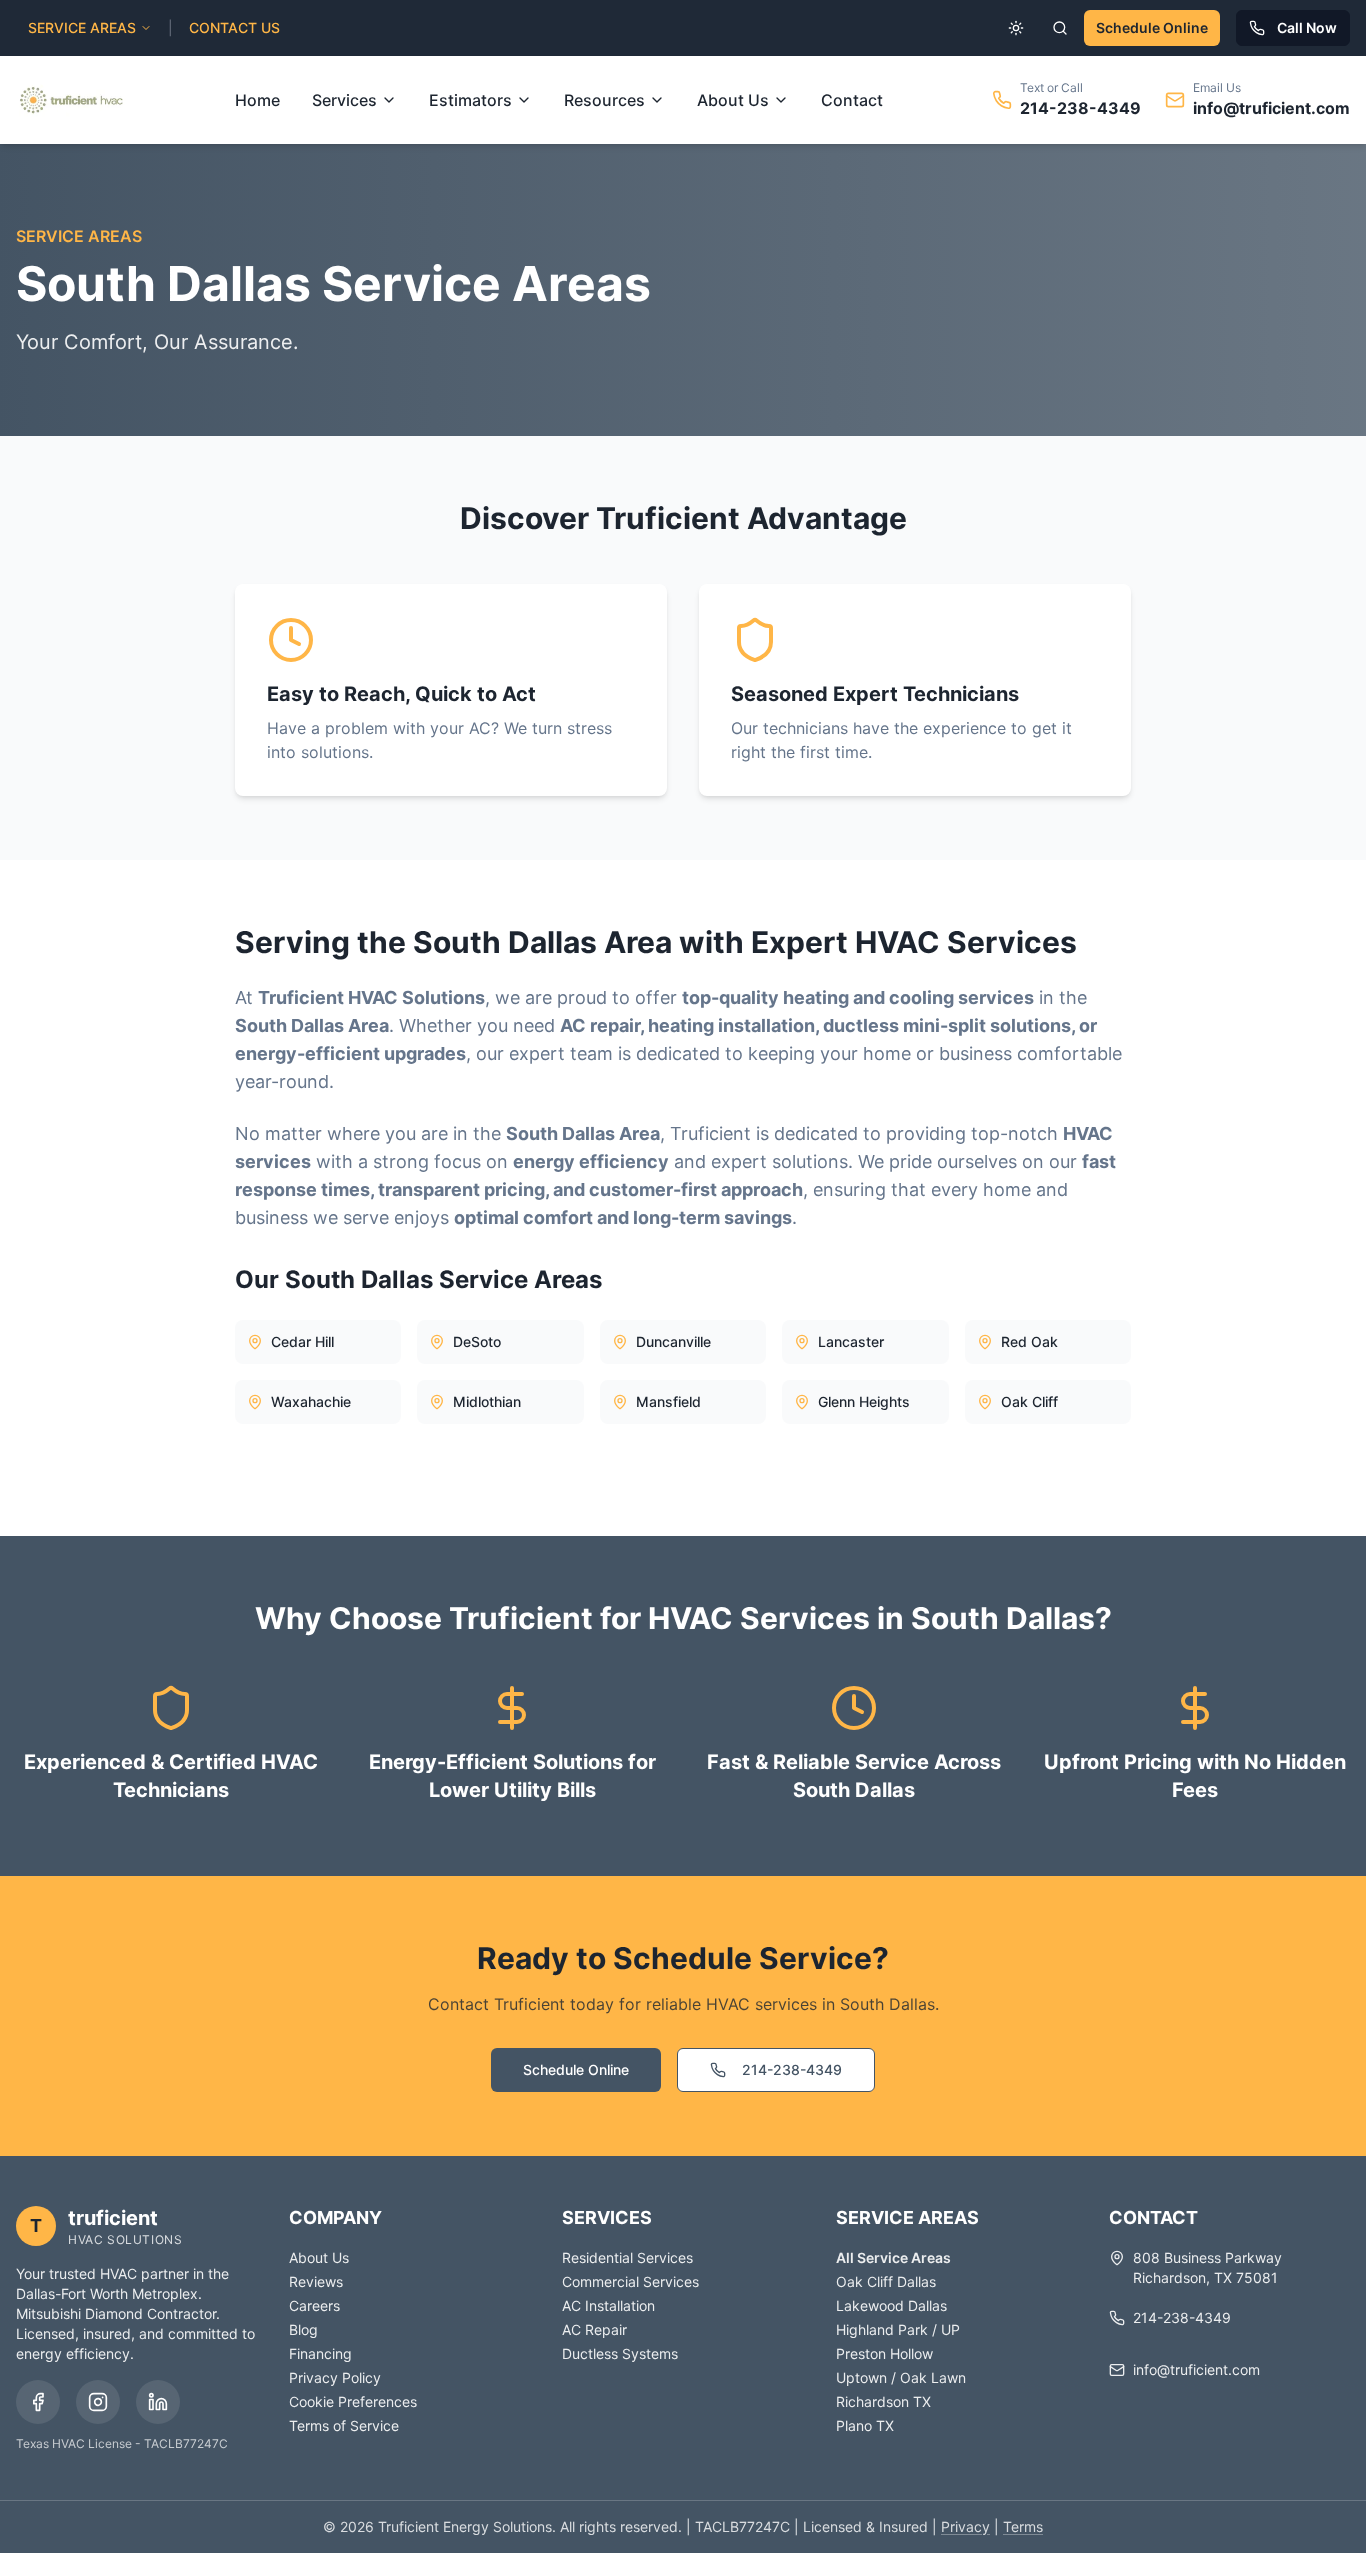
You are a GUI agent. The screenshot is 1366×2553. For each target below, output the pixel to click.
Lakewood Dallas (891, 2305)
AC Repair (594, 2329)
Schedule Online (1152, 27)
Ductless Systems (620, 2353)
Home (257, 100)
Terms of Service (344, 2425)
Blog (303, 2329)
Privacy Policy (335, 2377)
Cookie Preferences (353, 2401)
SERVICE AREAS (82, 27)
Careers (314, 2305)
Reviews (316, 2281)
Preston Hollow (884, 2353)
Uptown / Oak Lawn (901, 2377)
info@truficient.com (1271, 108)
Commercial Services (630, 2281)
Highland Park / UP (898, 2329)
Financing (320, 2353)
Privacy (965, 2526)
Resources (604, 100)
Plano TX (865, 2425)
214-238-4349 (1080, 108)
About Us (733, 100)
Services (344, 100)
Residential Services (627, 2257)
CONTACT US (234, 27)
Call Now (1307, 27)
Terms (1023, 2526)
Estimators (470, 100)
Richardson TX (883, 2401)
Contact (852, 100)
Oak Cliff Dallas (886, 2281)
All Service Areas (893, 2257)
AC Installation (608, 2305)
